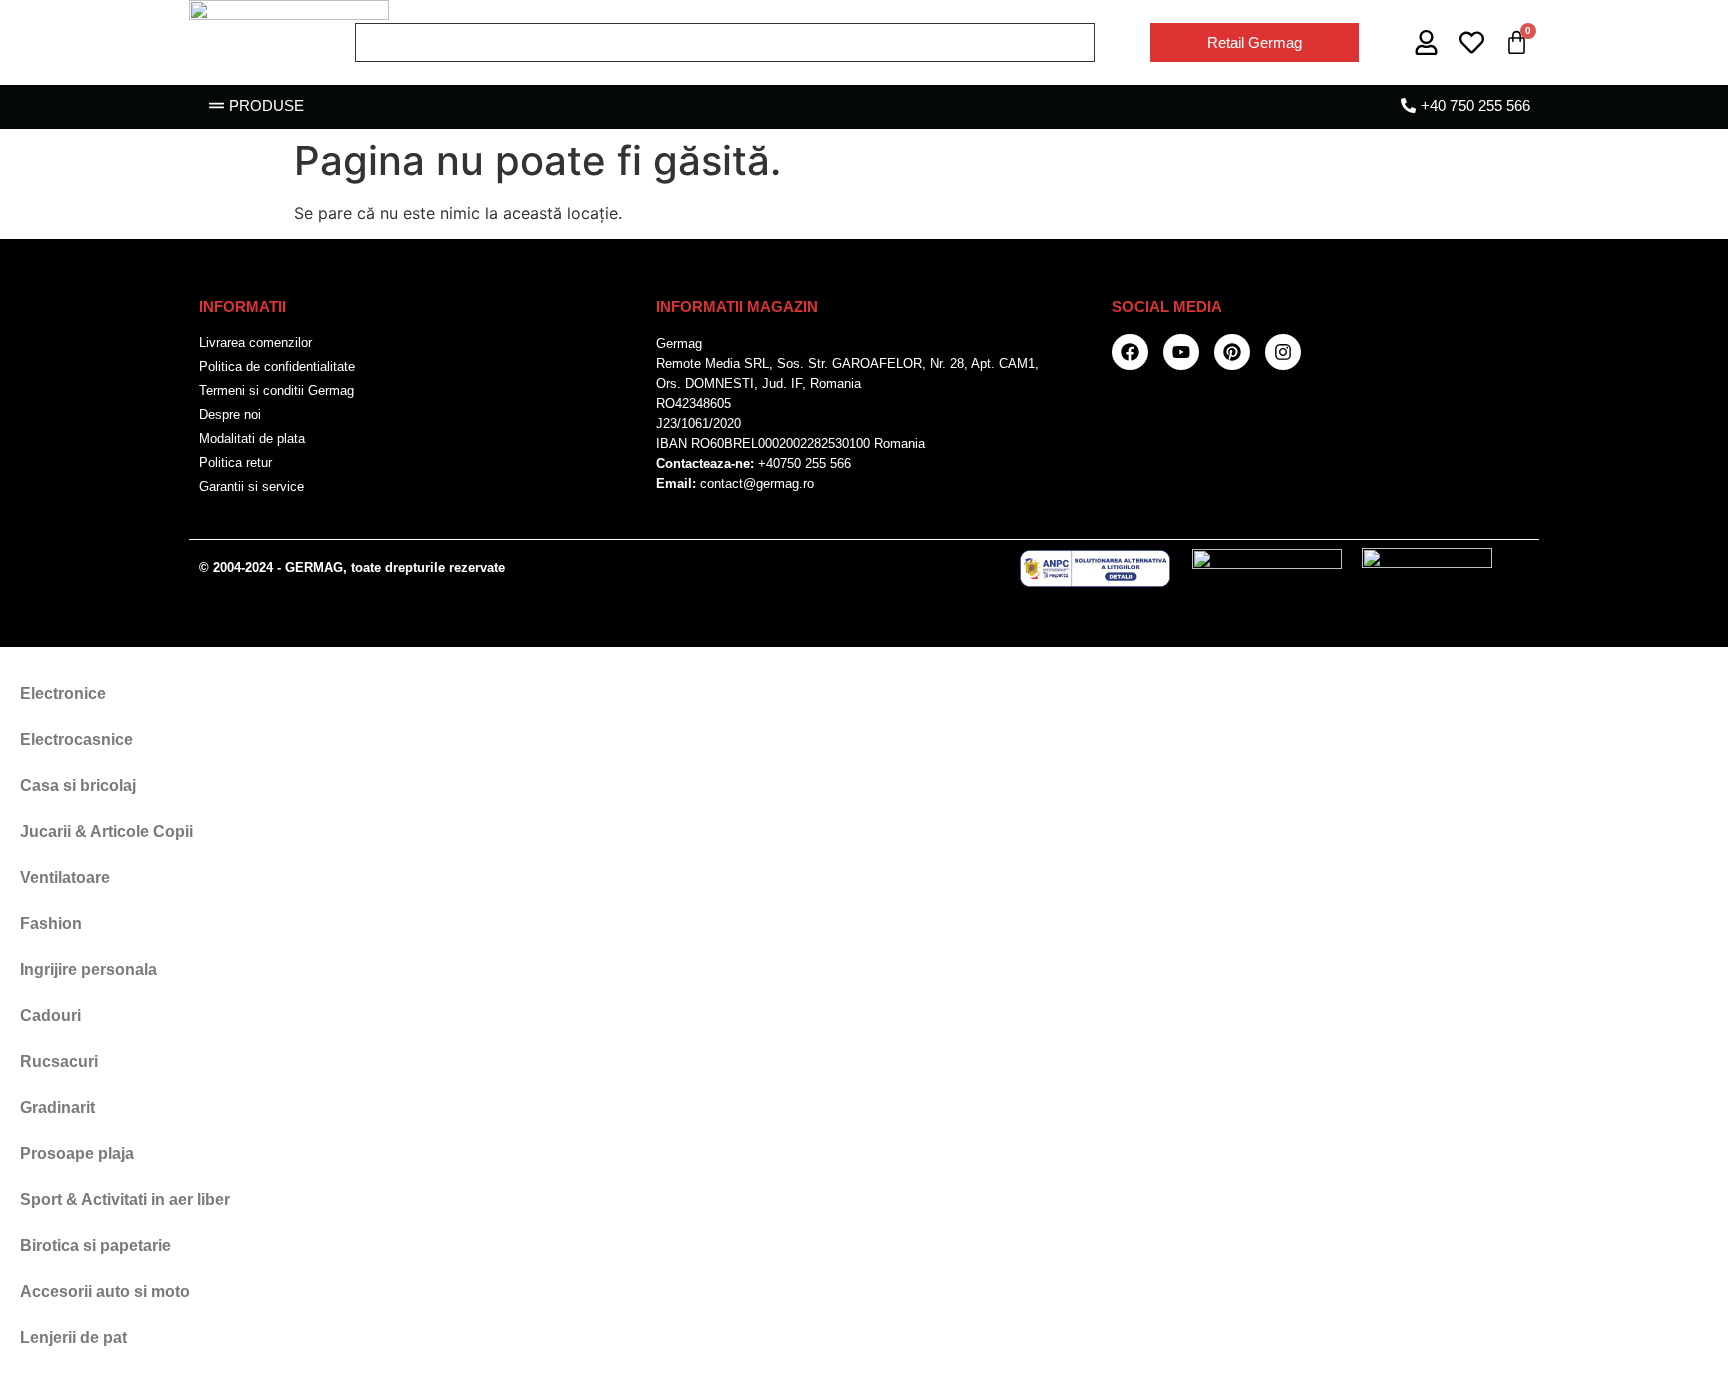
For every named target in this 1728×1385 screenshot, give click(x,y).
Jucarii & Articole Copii (106, 831)
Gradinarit (57, 1107)
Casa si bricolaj (78, 785)
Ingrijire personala (88, 969)
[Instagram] (1283, 352)
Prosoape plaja (77, 1153)
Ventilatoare (65, 877)
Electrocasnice (76, 739)
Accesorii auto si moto (105, 1291)
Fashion (51, 923)
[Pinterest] (1232, 352)
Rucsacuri (59, 1061)
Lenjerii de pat (73, 1337)
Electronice (63, 693)
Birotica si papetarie (95, 1245)
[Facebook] (1130, 352)
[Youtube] (1181, 352)
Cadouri (50, 1015)
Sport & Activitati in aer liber (125, 1199)
